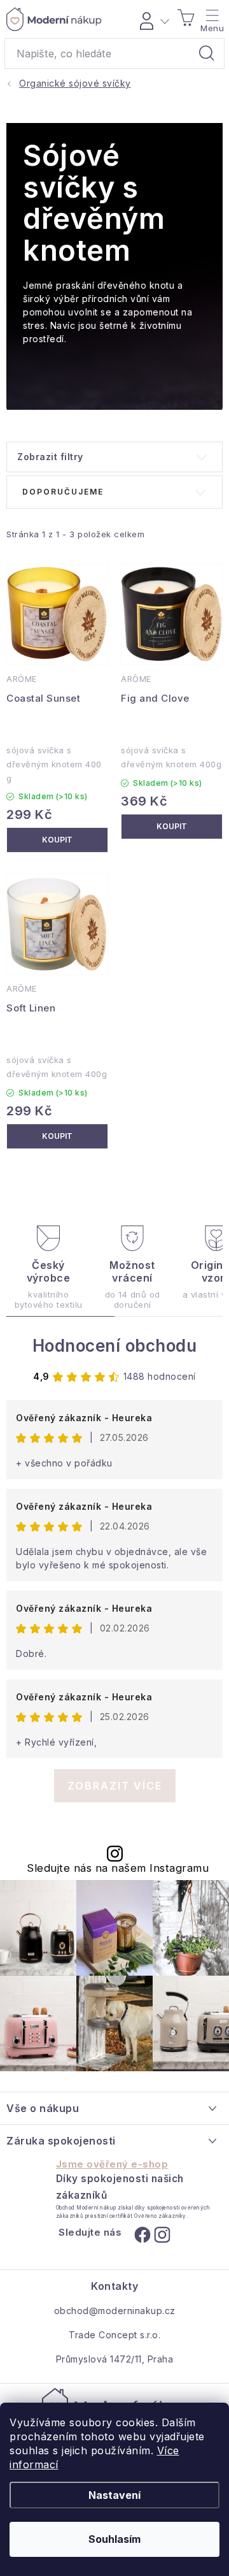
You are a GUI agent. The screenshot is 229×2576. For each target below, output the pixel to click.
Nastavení (114, 2495)
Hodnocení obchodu (115, 1346)
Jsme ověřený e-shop (112, 2164)
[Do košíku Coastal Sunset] (57, 840)
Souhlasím (114, 2539)
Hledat (207, 54)
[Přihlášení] (152, 19)
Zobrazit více (115, 1786)
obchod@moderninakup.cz (115, 2311)
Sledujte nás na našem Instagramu (118, 1868)
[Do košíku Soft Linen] (57, 1136)
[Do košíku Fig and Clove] (172, 827)
